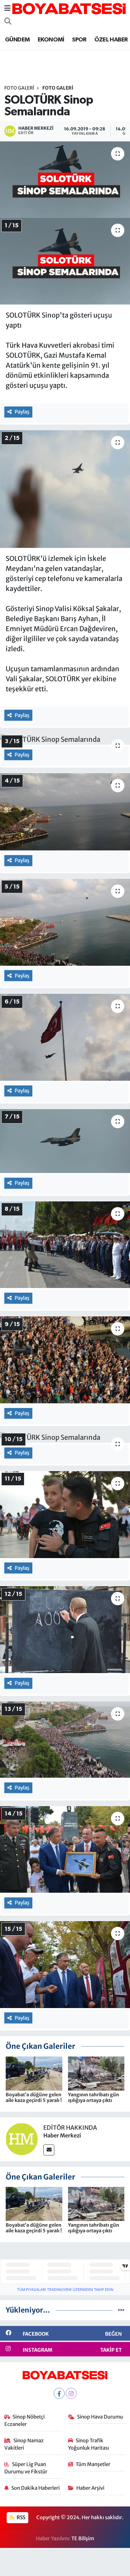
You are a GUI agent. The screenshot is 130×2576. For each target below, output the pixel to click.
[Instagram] (71, 2393)
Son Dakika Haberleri (35, 2488)
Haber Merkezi (62, 2135)
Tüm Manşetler (93, 2464)
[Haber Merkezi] (22, 2138)
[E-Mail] (49, 2150)
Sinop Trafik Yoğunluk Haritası (88, 2444)
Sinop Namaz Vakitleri (24, 2444)
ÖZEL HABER (111, 40)
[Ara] (8, 21)
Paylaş (22, 412)
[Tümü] (121, 2310)
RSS (20, 2517)
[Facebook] (59, 2393)
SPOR (79, 40)
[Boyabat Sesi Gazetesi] (69, 8)
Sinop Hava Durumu (100, 2417)
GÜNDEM (17, 40)
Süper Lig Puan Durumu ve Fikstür (26, 2468)
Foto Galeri (19, 88)
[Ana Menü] (7, 8)
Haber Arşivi (90, 2488)
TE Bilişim (83, 2538)
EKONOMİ (51, 40)
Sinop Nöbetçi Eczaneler (25, 2420)
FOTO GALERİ (58, 88)
